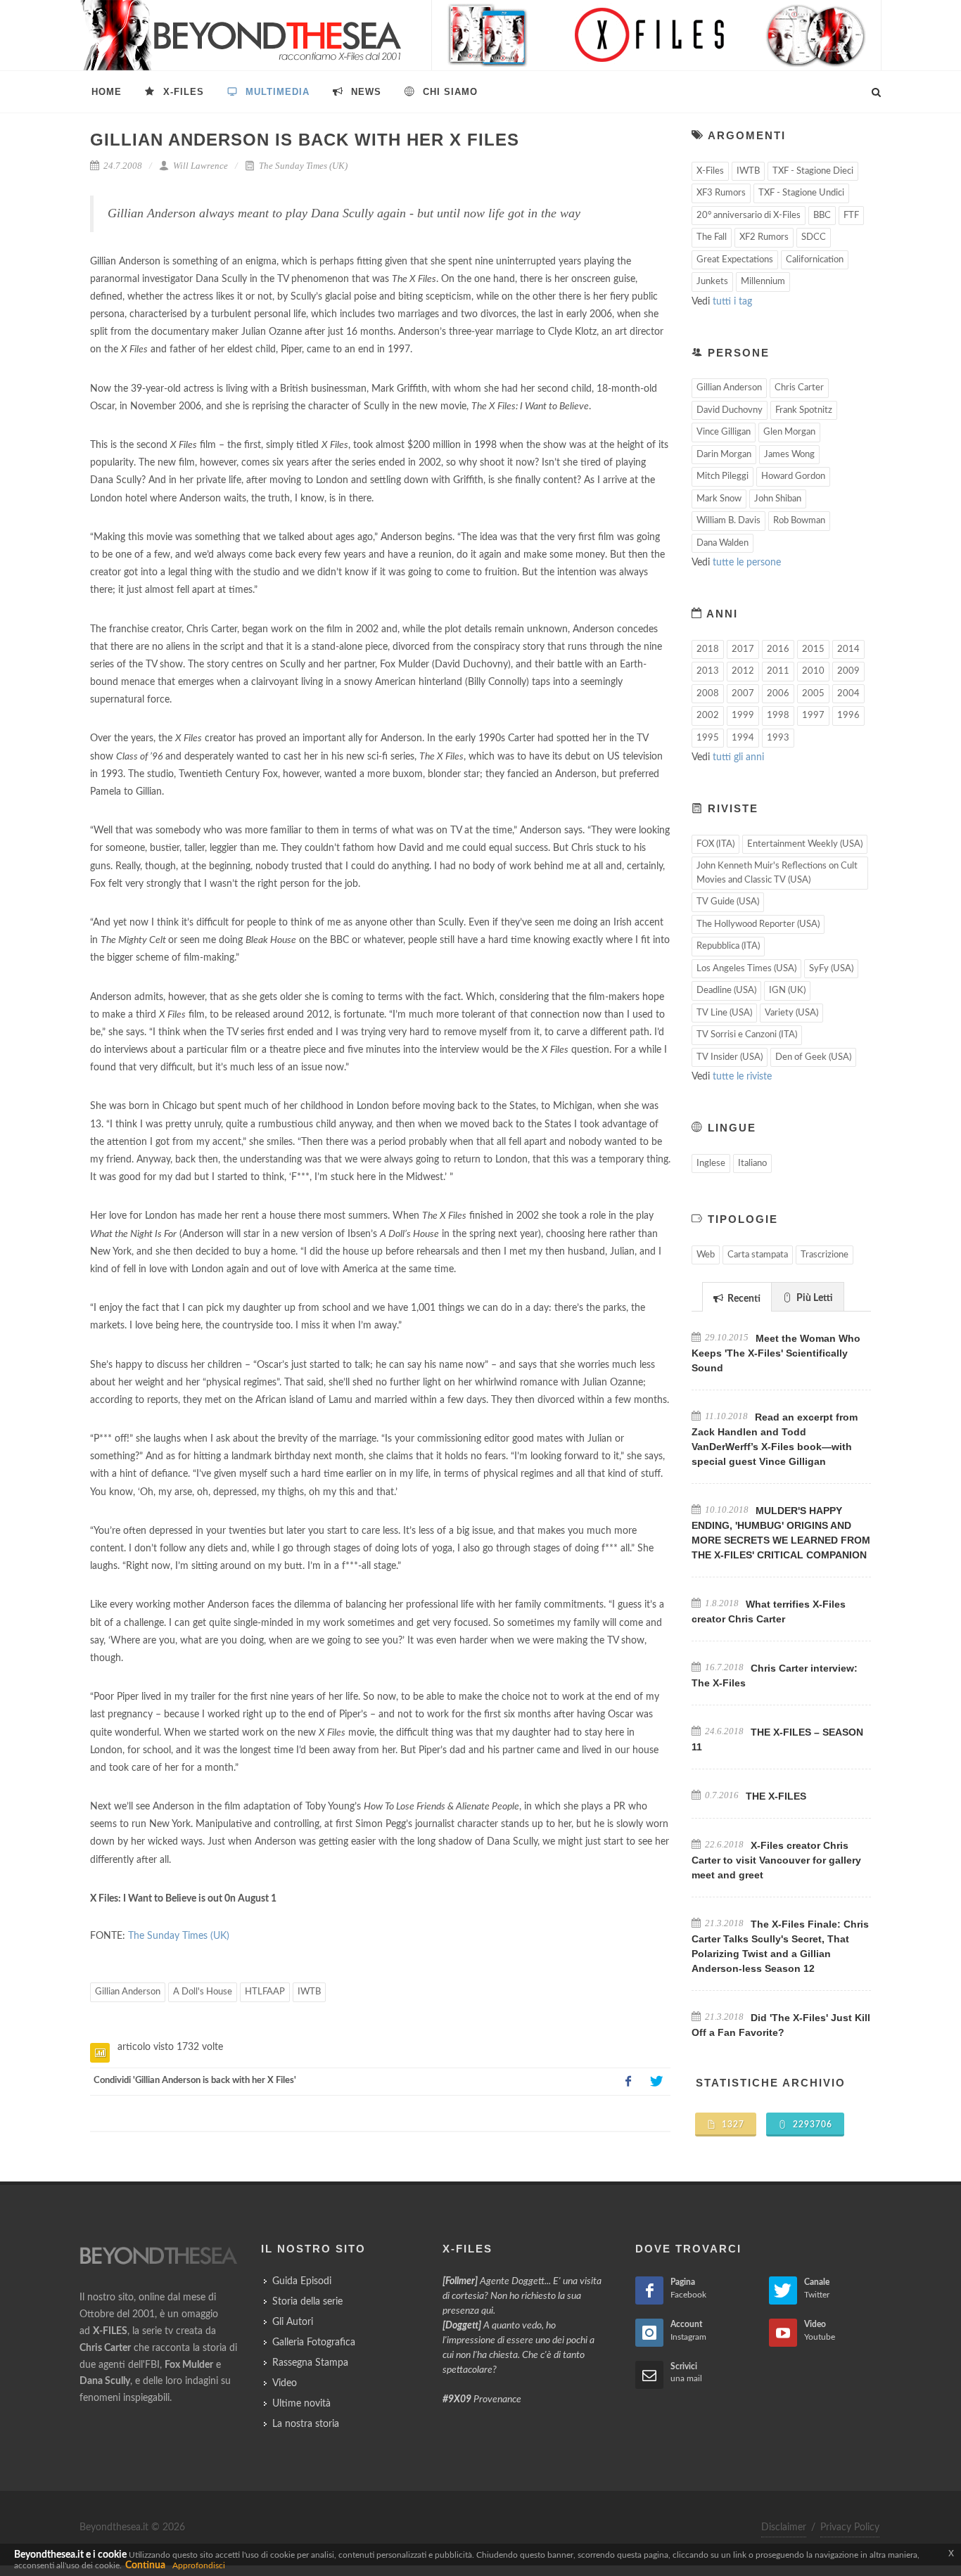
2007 (743, 694)
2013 (708, 671)
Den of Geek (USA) (813, 1057)
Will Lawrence (199, 166)
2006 (778, 694)
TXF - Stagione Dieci (813, 171)
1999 (743, 716)
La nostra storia (306, 2424)
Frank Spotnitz (804, 410)
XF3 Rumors (721, 193)
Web (706, 1255)
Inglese (711, 1164)
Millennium (763, 282)
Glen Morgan (789, 432)
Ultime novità (301, 2404)
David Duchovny (730, 410)
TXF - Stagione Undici (801, 193)
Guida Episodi (302, 2281)
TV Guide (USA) (728, 902)
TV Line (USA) (724, 1013)
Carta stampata (758, 1255)
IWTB (309, 1992)
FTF (851, 216)
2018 (708, 649)
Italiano (752, 1164)
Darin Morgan (724, 455)
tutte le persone (747, 563)
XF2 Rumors (764, 237)
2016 (778, 649)
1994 (743, 738)
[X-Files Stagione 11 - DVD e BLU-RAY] (656, 35)
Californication (815, 260)
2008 (708, 694)
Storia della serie (307, 2302)
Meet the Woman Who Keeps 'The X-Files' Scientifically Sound (776, 1353)
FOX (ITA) (715, 844)
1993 (778, 738)
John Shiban (778, 499)
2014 (848, 649)
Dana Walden (723, 543)
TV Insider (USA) (730, 1057)
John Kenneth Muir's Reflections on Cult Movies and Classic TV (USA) (777, 873)
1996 (848, 716)
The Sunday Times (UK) (302, 166)
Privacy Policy (850, 2527)
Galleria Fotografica (314, 2343)
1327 (732, 2125)
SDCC (814, 237)
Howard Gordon (793, 476)
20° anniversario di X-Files (749, 216)
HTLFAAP (265, 1992)
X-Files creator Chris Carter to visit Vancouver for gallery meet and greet (776, 1860)
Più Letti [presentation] (814, 1298)
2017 (743, 649)
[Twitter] (656, 2082)
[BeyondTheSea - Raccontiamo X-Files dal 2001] (241, 35)
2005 (813, 694)
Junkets (712, 282)
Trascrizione (825, 1255)
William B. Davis (728, 521)
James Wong (789, 455)
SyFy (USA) (831, 969)
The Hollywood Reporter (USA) (758, 924)
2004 (848, 694)
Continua (145, 2565)
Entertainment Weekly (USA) (805, 844)
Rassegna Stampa (310, 2363)
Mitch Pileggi (723, 476)
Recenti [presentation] (743, 1299)
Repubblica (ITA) (728, 946)
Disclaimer (784, 2527)
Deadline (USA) (726, 991)
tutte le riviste (742, 1077)
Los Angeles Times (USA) (746, 969)
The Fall (712, 237)
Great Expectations (735, 260)
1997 (813, 716)
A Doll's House (203, 1992)
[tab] (737, 1296)
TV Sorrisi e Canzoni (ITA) (747, 1035)
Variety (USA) (791, 1013)
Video (285, 2383)
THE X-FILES (776, 1796)
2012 (743, 671)
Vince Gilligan (724, 432)
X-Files (710, 171)
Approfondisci (199, 2565)
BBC (822, 216)
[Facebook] (628, 2082)
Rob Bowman (799, 521)
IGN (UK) (787, 991)
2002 (708, 716)
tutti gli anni (738, 757)
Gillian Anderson (128, 1992)
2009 (848, 671)
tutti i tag (732, 302)
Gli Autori (293, 2322)
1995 (708, 738)
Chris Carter (799, 388)
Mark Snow (719, 499)
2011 (778, 671)
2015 (813, 649)
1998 (778, 716)
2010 (813, 671)
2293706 (811, 2125)
